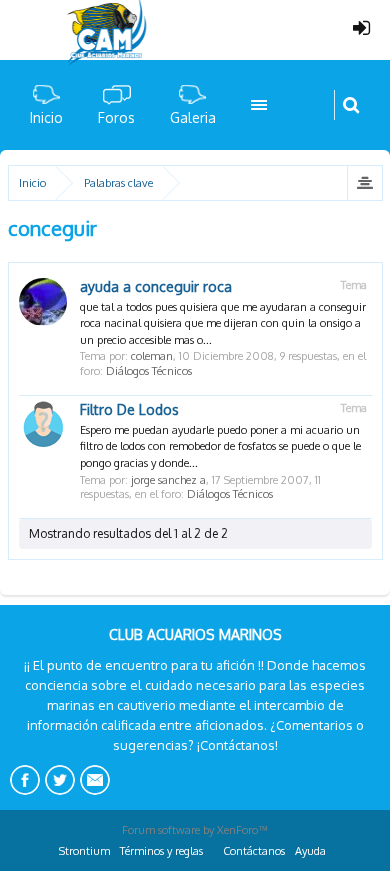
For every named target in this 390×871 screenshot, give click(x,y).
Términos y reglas (161, 851)
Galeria (193, 117)
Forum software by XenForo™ (195, 830)
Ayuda (310, 851)
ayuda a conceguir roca (156, 286)
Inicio (46, 117)
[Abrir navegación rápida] (364, 183)
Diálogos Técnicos (149, 371)
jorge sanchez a (168, 480)
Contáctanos (254, 851)
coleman (152, 356)
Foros (116, 117)
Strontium (84, 851)
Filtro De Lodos (129, 409)
